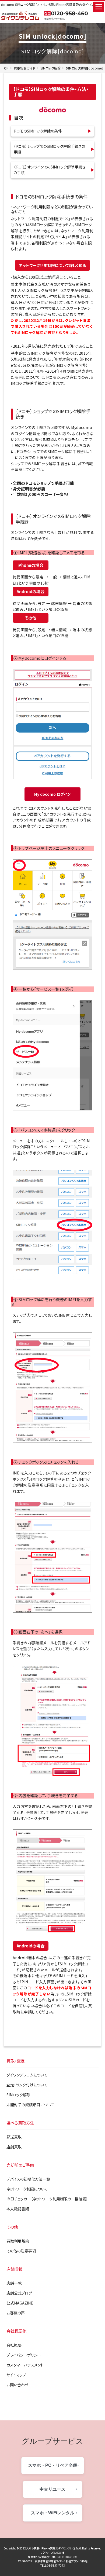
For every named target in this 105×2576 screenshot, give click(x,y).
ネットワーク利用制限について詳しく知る (52, 265)
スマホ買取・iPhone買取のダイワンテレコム (52, 2548)
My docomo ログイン (52, 794)
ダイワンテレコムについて (27, 2075)
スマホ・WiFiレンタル (53, 2513)
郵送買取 (14, 2137)
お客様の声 (16, 2313)
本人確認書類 (18, 2209)
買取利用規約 (18, 2241)
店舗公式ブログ (19, 2293)
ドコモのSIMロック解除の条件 (38, 131)
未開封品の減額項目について (30, 2105)
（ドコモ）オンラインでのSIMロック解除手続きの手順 (49, 170)
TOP (5, 68)
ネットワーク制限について (27, 2189)
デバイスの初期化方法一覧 (28, 2179)
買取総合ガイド (24, 68)
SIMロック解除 (50, 68)
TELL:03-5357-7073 (53, 2565)
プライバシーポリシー (24, 2355)
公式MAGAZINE (20, 2303)
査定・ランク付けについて (27, 2085)
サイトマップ (16, 2375)
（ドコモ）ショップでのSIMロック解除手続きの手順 (49, 149)
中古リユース (52, 2489)
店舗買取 (14, 2147)
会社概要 (14, 2345)
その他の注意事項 (21, 2251)
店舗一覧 (14, 2283)
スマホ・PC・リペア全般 (53, 2465)
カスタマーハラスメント (25, 2365)
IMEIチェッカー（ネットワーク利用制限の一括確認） (47, 2199)
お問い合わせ (17, 2385)
